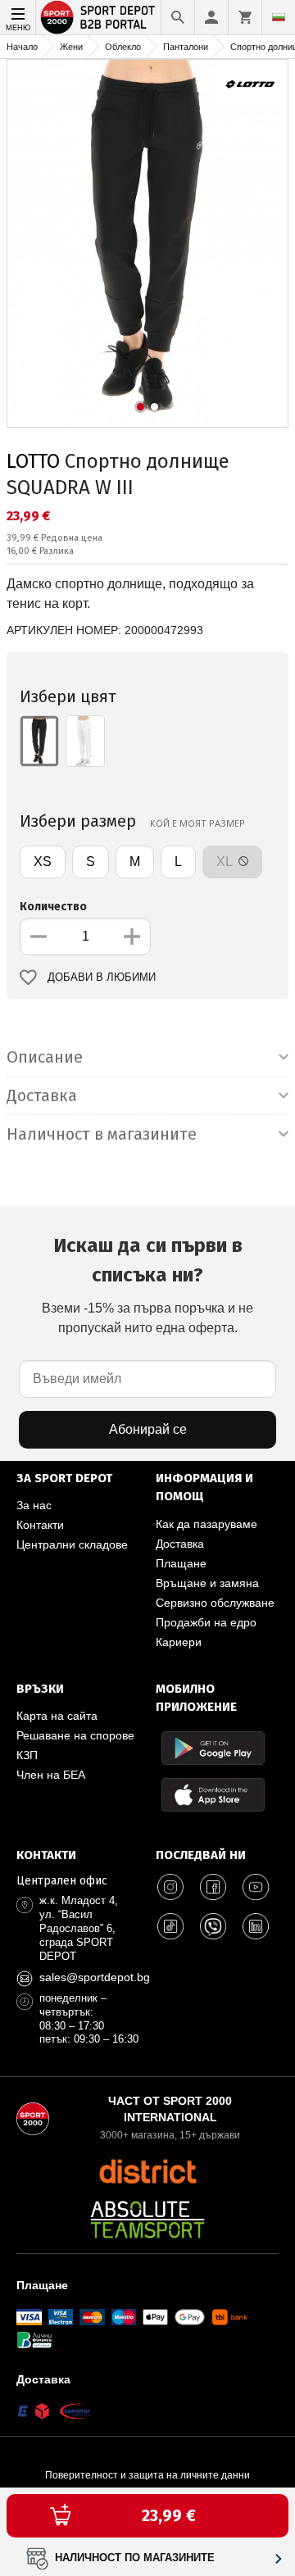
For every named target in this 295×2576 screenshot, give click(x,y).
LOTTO (33, 461)
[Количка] (245, 17)
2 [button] (154, 407)
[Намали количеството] (39, 937)
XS (43, 862)
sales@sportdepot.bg (95, 1977)
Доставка (180, 1544)
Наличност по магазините (135, 2558)
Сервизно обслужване (215, 1603)
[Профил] (211, 17)
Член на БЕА (51, 1775)
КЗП (27, 1755)
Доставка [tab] (42, 1095)
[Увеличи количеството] (132, 937)
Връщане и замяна (207, 1583)
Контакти (40, 1525)
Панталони (186, 47)
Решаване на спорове (75, 1735)
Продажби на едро (206, 1622)
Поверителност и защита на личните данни (147, 2475)
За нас (34, 1505)
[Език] (279, 17)
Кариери (179, 1642)
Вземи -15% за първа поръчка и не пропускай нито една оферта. (147, 1284)
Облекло (123, 47)
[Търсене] (178, 17)
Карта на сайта (57, 1716)
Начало (22, 47)
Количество (53, 907)
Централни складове (72, 1544)
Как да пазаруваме (206, 1524)
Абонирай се (148, 1429)
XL (226, 862)
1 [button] (141, 407)
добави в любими (102, 977)
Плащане (181, 1563)
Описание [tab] (45, 1057)
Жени (71, 47)
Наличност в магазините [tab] (102, 1134)
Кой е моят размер (197, 823)
